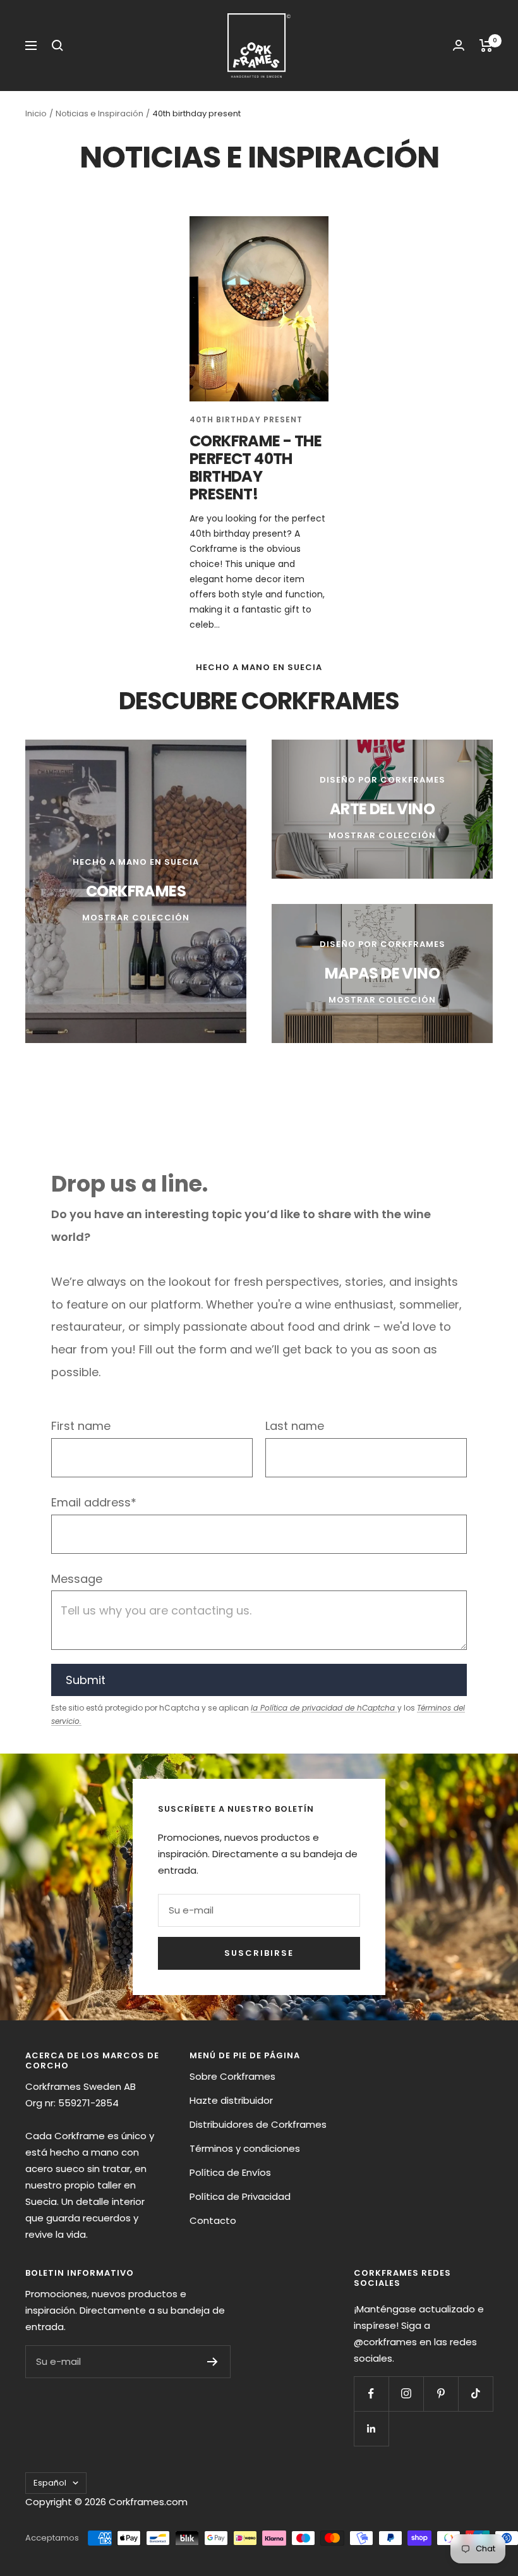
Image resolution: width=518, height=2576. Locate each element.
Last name (295, 1426)
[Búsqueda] (57, 46)
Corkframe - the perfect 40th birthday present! (256, 467)
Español (50, 2483)
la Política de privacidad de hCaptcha (324, 1708)
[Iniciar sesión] (459, 45)
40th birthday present (246, 419)
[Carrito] (486, 46)
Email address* (94, 1502)
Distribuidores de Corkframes (258, 2124)
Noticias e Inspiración (99, 113)
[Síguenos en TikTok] (475, 2394)
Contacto (213, 2220)
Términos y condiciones (245, 2148)
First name (81, 1426)
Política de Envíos (230, 2172)
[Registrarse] (213, 2362)
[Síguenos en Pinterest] (441, 2394)
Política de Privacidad (240, 2196)
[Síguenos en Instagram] (406, 2394)
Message (77, 1579)
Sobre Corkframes (232, 2076)
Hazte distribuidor (231, 2100)
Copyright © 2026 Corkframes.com (106, 2502)
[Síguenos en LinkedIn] (371, 2428)
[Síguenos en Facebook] (371, 2394)
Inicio (36, 113)
